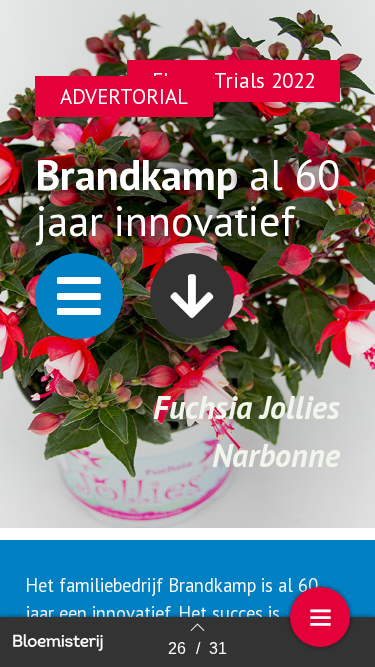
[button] (79, 296)
